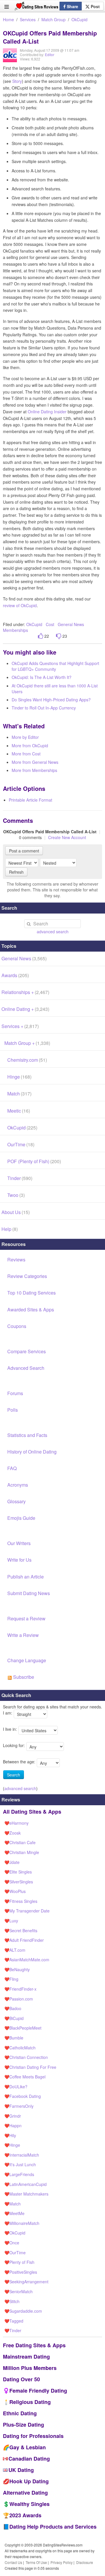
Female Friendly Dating (38, 2391)
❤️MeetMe (14, 2213)
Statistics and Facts (27, 1435)
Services (28, 19)
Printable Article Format (30, 800)
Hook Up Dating (29, 2481)
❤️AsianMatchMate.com (27, 1960)
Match (19, 1094)
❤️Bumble (14, 2038)
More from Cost (26, 754)
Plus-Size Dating (23, 2425)
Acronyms (18, 1485)
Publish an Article (26, 1577)
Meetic (19, 1111)
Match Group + (27, 1043)
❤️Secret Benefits (21, 1930)
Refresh (16, 872)
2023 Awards (25, 2515)
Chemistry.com (27, 1060)
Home (8, 19)
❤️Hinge (12, 2145)
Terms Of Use (36, 2562)
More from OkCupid (30, 746)
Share (72, 6)
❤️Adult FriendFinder (24, 1940)
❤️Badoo (13, 2008)
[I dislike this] (59, 636)
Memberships (15, 630)
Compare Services (27, 1351)
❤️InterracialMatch (22, 2155)
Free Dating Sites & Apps (34, 2345)
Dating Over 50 (21, 2379)
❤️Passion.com (19, 1999)
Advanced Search (26, 1368)
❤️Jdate (12, 1862)
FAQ (12, 1468)
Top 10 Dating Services (32, 1293)
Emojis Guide (21, 1518)
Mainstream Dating (26, 2357)
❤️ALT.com (15, 1950)
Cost (50, 624)
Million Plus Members (30, 2368)
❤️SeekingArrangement (26, 2282)
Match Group (54, 19)
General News (71, 624)
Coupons (17, 1326)
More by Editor (25, 737)
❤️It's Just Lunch (20, 2164)
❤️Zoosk (13, 1833)
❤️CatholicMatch (20, 2048)
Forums (15, 1393)
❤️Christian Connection (26, 2057)
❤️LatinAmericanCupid (26, 2184)
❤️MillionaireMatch (22, 2223)
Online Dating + (25, 1009)
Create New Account (67, 837)
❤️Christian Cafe (20, 1842)
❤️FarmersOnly (19, 2106)
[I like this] (41, 636)
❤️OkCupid (15, 2233)
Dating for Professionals (33, 2436)
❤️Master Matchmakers (26, 2194)
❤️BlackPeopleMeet (23, 2028)
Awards (15, 975)
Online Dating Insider (47, 412)
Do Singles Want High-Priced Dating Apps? (51, 700)
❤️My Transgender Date (27, 1911)
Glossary (16, 1501)
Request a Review (26, 1618)
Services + (20, 1026)
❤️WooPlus (15, 1891)
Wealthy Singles (29, 2504)
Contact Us (13, 2562)
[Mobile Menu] (7, 7)
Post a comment (24, 851)
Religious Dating (30, 2402)
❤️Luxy (11, 1921)
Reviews (16, 1260)
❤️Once (12, 2243)
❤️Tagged (14, 2321)
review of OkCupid (20, 605)
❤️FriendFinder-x (20, 1989)
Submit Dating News (29, 1593)
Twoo (16, 1195)
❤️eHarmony (16, 1823)
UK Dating (21, 2470)
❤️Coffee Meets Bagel (25, 2077)
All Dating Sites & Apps (32, 1812)
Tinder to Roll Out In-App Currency (44, 708)
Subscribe (23, 1677)
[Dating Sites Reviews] (36, 8)
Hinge (19, 1077)
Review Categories (27, 1276)
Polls (13, 1410)
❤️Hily (10, 2135)
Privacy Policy (62, 2562)
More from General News (35, 762)
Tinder (20, 1178)
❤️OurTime (15, 2253)
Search (14, 1775)
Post (95, 6)
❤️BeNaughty (17, 1969)
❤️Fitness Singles (21, 1901)
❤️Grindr (13, 2116)
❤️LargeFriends (19, 2174)
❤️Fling (11, 1979)
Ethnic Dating (20, 2413)
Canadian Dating (29, 2459)
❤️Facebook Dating (23, 2096)
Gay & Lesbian (28, 2447)
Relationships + (25, 992)
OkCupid (79, 19)
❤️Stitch (12, 2301)
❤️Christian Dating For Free (30, 2067)
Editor (50, 54)
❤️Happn (13, 2125)
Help (10, 1229)
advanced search (53, 932)
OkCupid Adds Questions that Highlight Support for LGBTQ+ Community (55, 666)
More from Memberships (34, 770)
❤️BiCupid (14, 2018)
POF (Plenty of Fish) (34, 1161)
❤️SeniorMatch (19, 2291)
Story (17, 81)
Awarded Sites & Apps (31, 1310)
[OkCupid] (10, 59)
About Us (16, 1212)
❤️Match (13, 2204)
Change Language (27, 1660)
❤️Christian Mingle (22, 1852)
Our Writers (19, 1543)
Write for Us (19, 1560)
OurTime (21, 1144)
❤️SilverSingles (19, 1882)
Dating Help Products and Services (53, 2527)
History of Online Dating (32, 1452)
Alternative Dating (25, 2493)
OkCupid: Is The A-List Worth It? (42, 677)
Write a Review (23, 1635)
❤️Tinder (13, 2330)
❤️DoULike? (16, 2087)
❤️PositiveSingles (21, 2272)
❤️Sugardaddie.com (23, 2311)
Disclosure (85, 2562)
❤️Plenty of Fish (19, 2262)
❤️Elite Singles (18, 1872)
